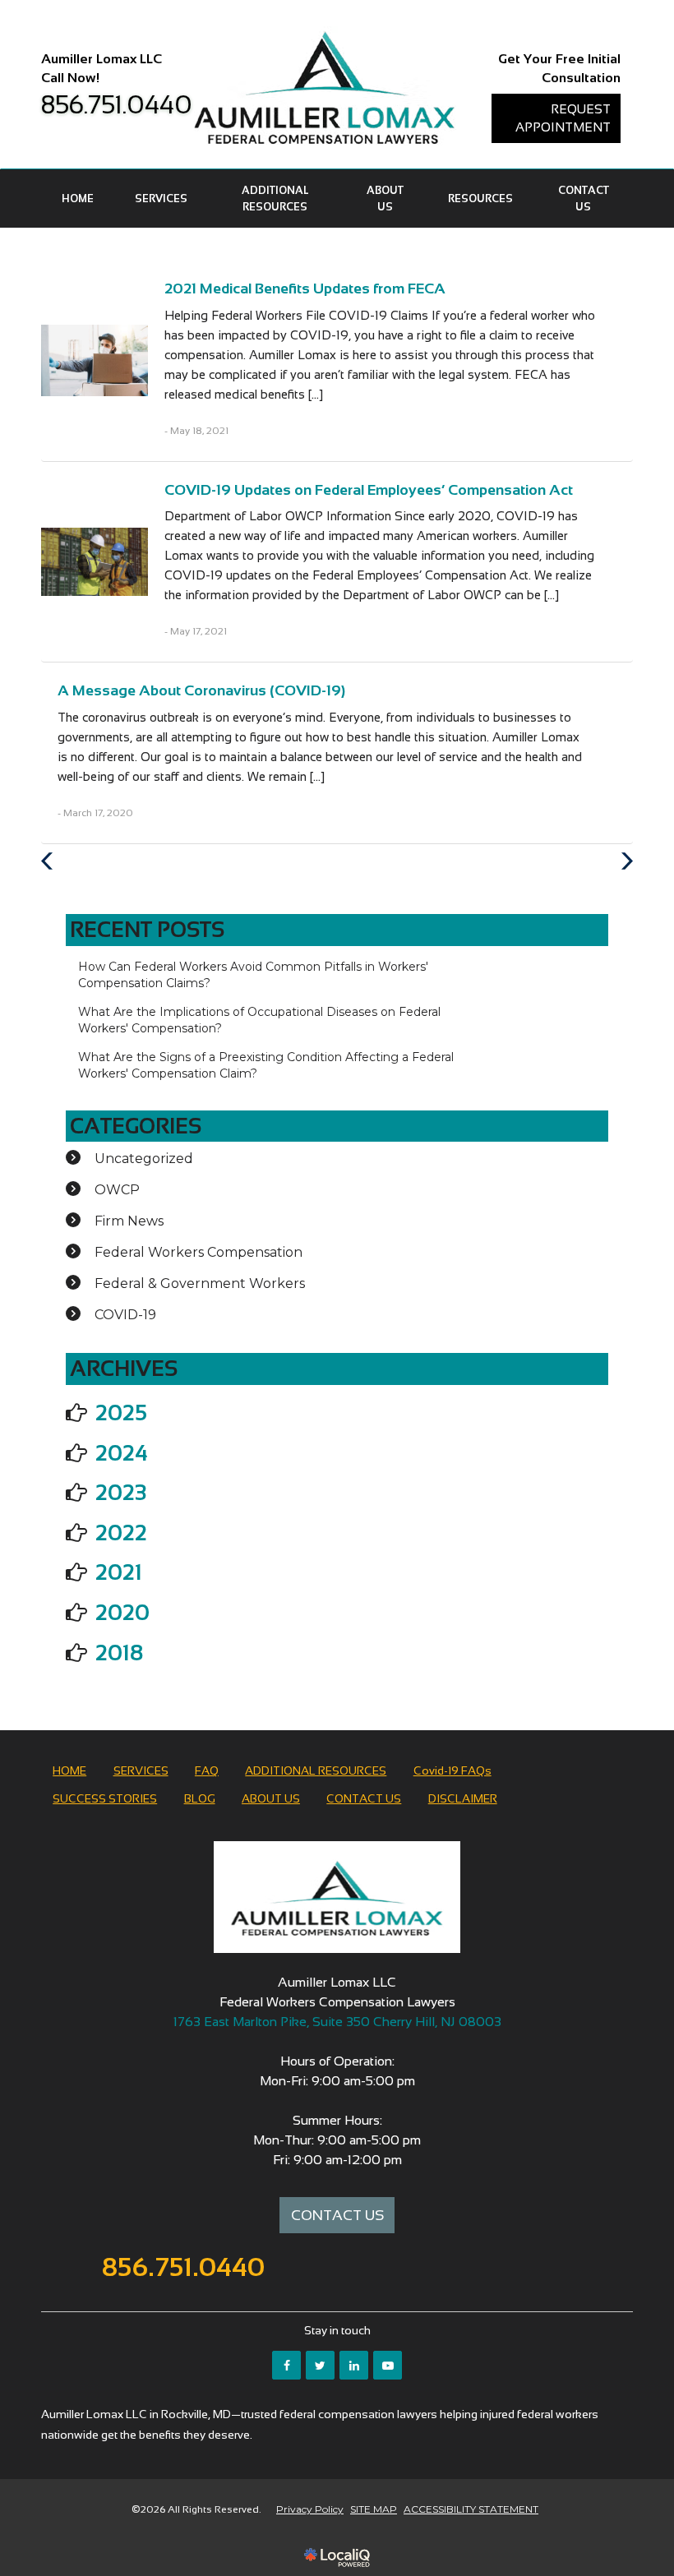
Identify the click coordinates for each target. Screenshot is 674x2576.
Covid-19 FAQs (452, 1770)
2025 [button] (121, 1413)
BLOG (200, 1798)
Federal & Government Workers (200, 1283)
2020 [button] (122, 1613)
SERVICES (161, 199)
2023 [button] (121, 1493)
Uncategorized (144, 1159)
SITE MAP (374, 2509)
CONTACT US (584, 199)
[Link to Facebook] (286, 2365)
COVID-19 (125, 1315)
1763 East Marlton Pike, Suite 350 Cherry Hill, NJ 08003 (337, 2022)
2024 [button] (122, 1453)
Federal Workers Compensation (199, 1252)
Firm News (129, 1221)
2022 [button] (121, 1533)
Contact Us (337, 2215)
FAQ (207, 1770)
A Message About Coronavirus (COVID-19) (201, 690)
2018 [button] (119, 1653)
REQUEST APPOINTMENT (563, 118)
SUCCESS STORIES (105, 1798)
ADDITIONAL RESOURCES (275, 199)
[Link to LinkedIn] (354, 2365)
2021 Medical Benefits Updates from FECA (305, 289)
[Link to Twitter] (320, 2365)
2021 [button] (119, 1572)
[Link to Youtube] (388, 2365)
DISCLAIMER (463, 1798)
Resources (480, 199)
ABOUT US (385, 199)
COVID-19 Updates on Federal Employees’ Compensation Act (369, 490)
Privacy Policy (310, 2509)
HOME (78, 199)
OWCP (117, 1190)
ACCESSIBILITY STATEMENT (471, 2509)
